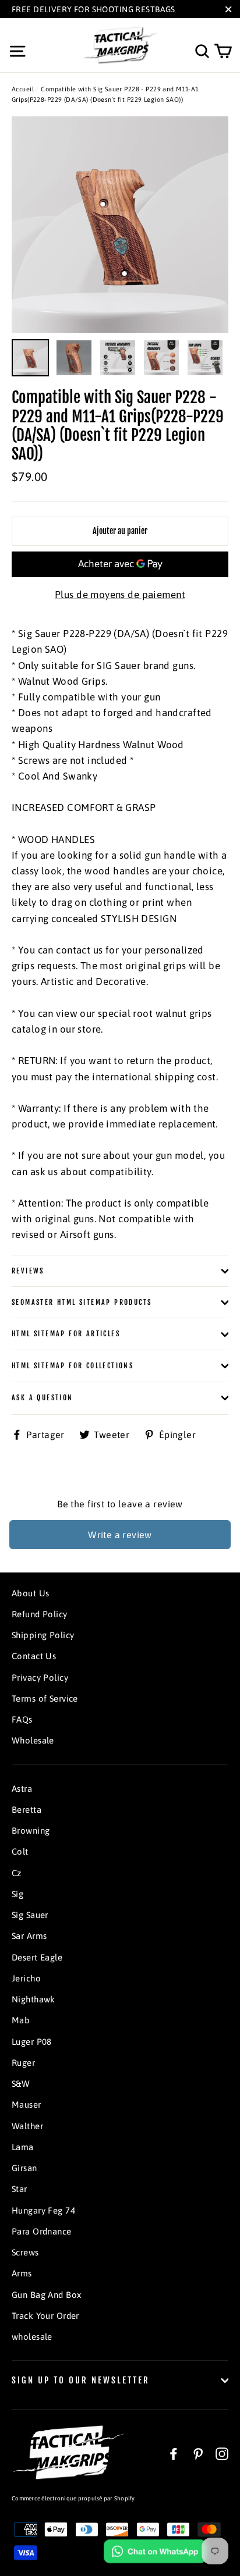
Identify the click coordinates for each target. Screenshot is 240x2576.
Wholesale (33, 1740)
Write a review (120, 1535)
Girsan (24, 2168)
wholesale (32, 2337)
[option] (120, 225)
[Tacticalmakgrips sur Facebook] (174, 2454)
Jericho (26, 1978)
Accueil (23, 89)
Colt (20, 1851)
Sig (17, 1894)
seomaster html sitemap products (82, 1302)
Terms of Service (45, 1698)
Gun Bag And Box (46, 2295)
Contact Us (34, 1656)
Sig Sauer (30, 1915)
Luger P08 (32, 2042)
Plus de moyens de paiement (120, 595)
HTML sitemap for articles (66, 1334)
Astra (22, 1789)
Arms (22, 2273)
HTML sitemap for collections (73, 1366)
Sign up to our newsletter (81, 2380)
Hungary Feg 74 (43, 2210)
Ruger (23, 2063)
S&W (21, 2084)
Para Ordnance (42, 2231)
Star (20, 2189)
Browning (31, 1830)
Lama (23, 2147)
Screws (25, 2252)
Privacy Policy (40, 1677)
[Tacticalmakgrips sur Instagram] (222, 2454)
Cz (17, 1873)
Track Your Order (45, 2316)
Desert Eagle (37, 1957)
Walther (27, 2126)
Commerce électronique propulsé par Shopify (73, 2498)
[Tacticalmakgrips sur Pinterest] (198, 2454)
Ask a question (43, 1398)
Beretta (27, 1810)
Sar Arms (29, 1936)
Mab (21, 2020)
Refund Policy (40, 1614)
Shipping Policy (43, 1635)
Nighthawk (33, 1999)
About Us (30, 1593)
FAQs (22, 1719)
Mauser (27, 2104)
